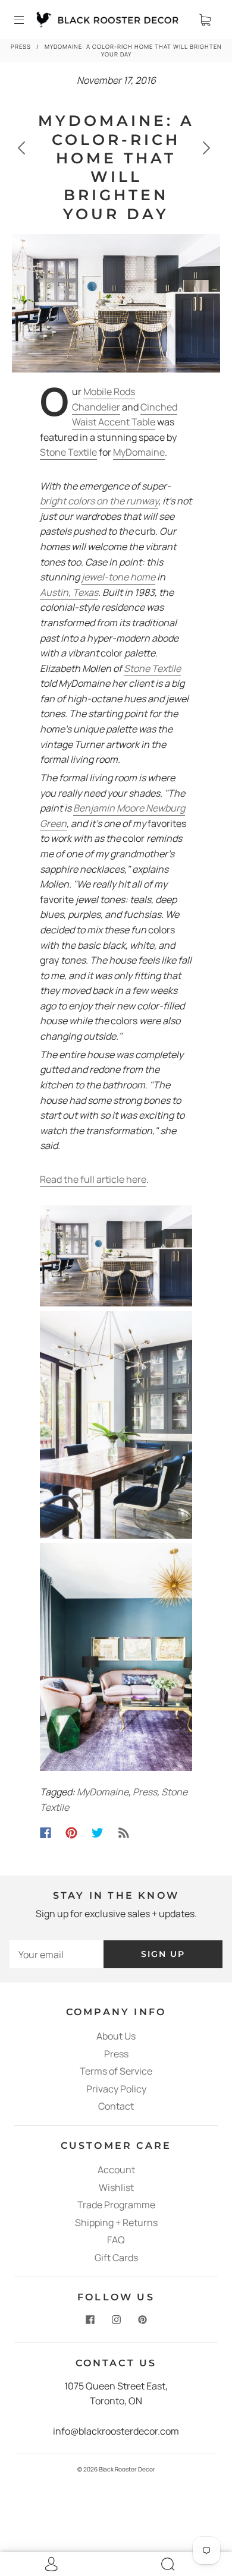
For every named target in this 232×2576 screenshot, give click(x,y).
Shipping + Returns (116, 2223)
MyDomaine (139, 452)
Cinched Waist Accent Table (125, 415)
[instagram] (116, 2320)
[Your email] (57, 1954)
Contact (116, 2106)
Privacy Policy (116, 2089)
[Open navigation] (27, 20)
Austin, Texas (69, 592)
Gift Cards (116, 2258)
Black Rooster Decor (127, 2469)
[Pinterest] (71, 1833)
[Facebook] (46, 1833)
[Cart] (205, 20)
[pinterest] (142, 2320)
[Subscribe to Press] (124, 1833)
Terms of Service (116, 2071)
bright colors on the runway (99, 501)
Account (116, 2170)
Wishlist (116, 2187)
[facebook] (90, 2320)
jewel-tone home (118, 577)
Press (21, 47)
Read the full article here (93, 1179)
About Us (116, 2036)
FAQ (116, 2240)
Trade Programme (116, 2205)
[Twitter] (98, 1833)
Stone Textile (68, 452)
